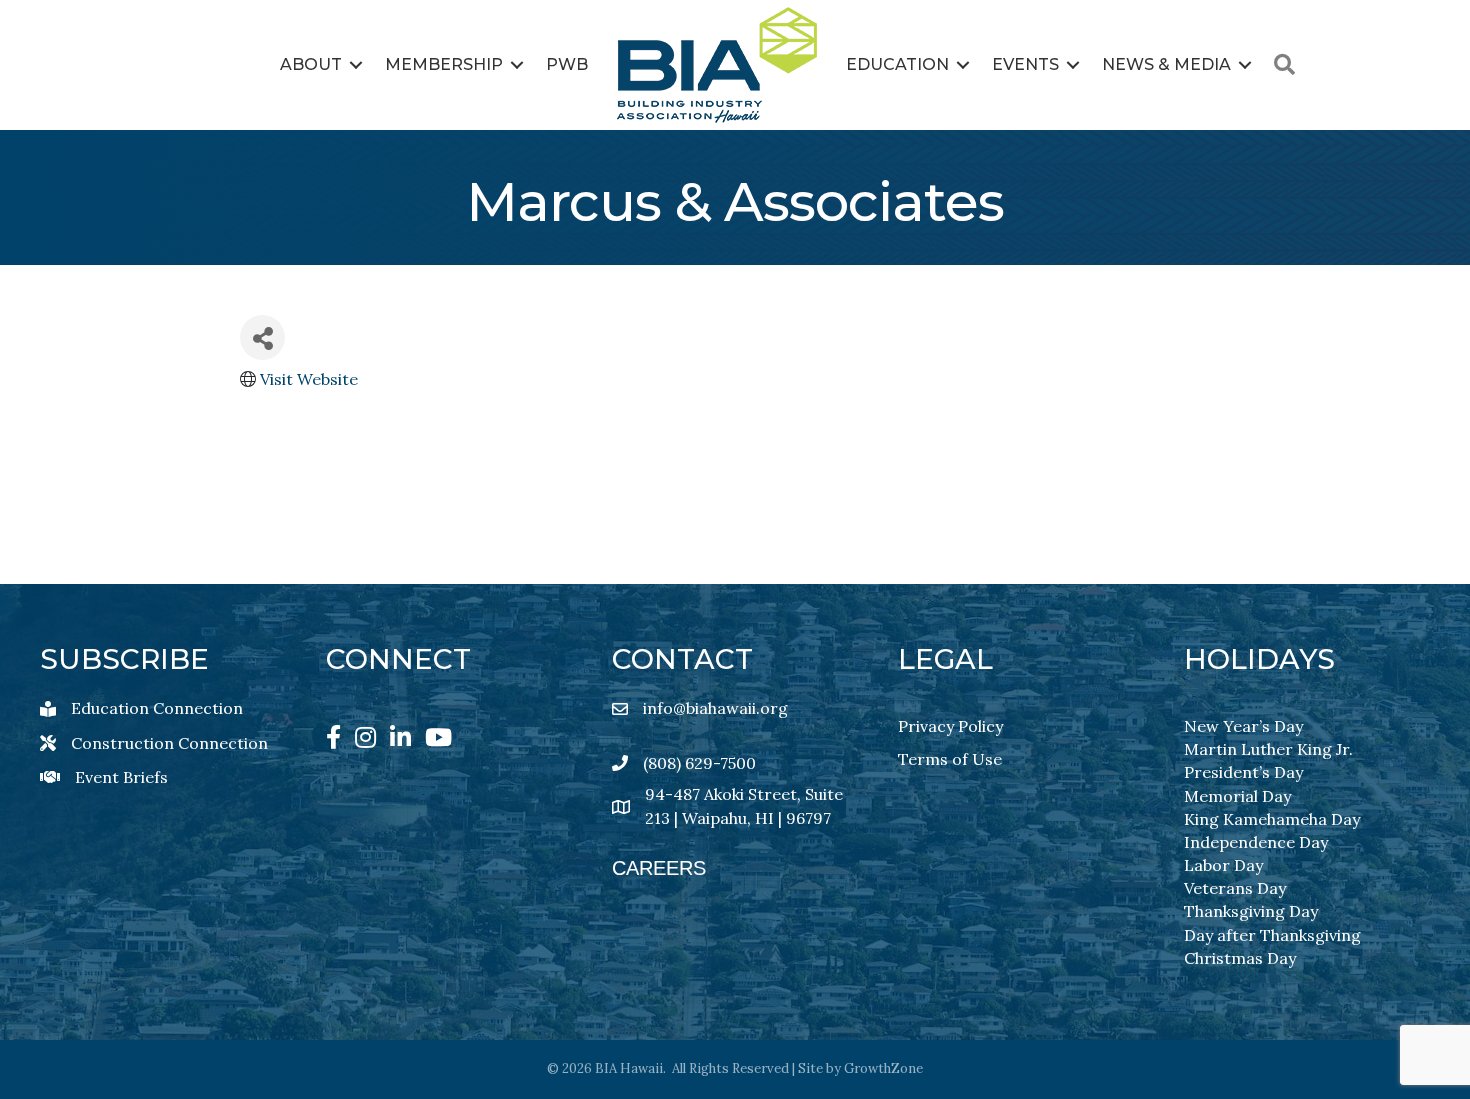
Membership (444, 64)
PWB (567, 64)
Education (897, 64)
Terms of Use (950, 759)
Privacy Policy (950, 726)
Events (1025, 64)
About (311, 64)
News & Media (1166, 64)
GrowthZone (883, 1068)
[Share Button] (262, 337)
